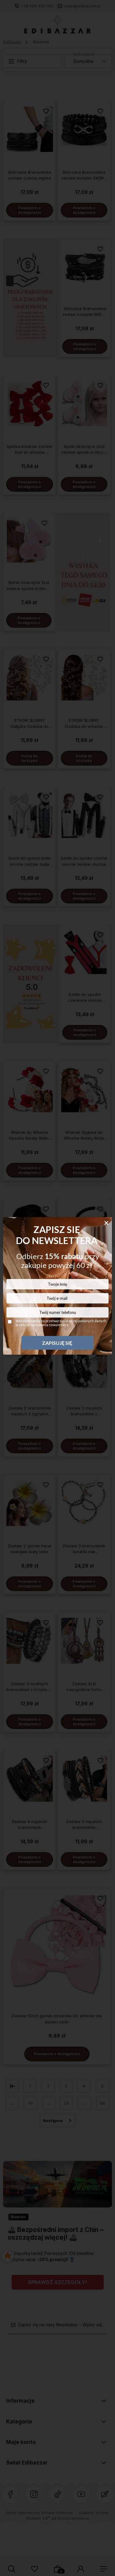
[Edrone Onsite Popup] (57, 1288)
